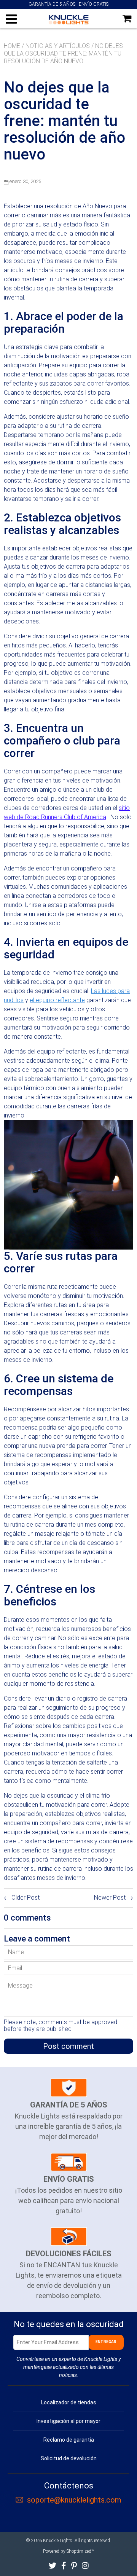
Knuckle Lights (58, 2541)
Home (12, 46)
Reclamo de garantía (69, 2440)
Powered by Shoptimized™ (68, 2551)
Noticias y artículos (58, 46)
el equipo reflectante (57, 1000)
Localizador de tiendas (69, 2402)
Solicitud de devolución (69, 2458)
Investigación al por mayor (68, 2421)
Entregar (106, 2342)
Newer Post (110, 1898)
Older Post (25, 1898)
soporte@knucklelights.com (74, 2500)
